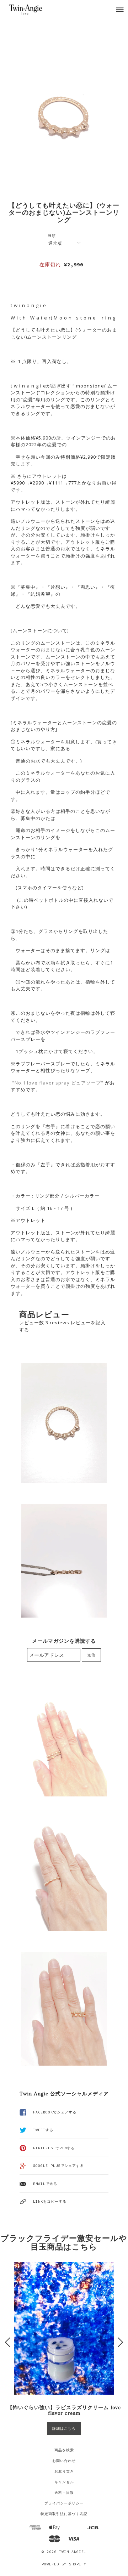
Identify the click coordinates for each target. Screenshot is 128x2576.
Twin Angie (71, 2552)
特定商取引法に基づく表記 (64, 2514)
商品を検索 (64, 2450)
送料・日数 (64, 2493)
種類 (52, 236)
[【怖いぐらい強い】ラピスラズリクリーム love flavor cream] (64, 2328)
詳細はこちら (64, 2428)
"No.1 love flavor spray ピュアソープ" (58, 1083)
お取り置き (64, 2471)
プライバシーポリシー (64, 2503)
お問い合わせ (64, 2461)
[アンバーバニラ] (11, 1083)
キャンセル (64, 2482)
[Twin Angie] (33, 9)
